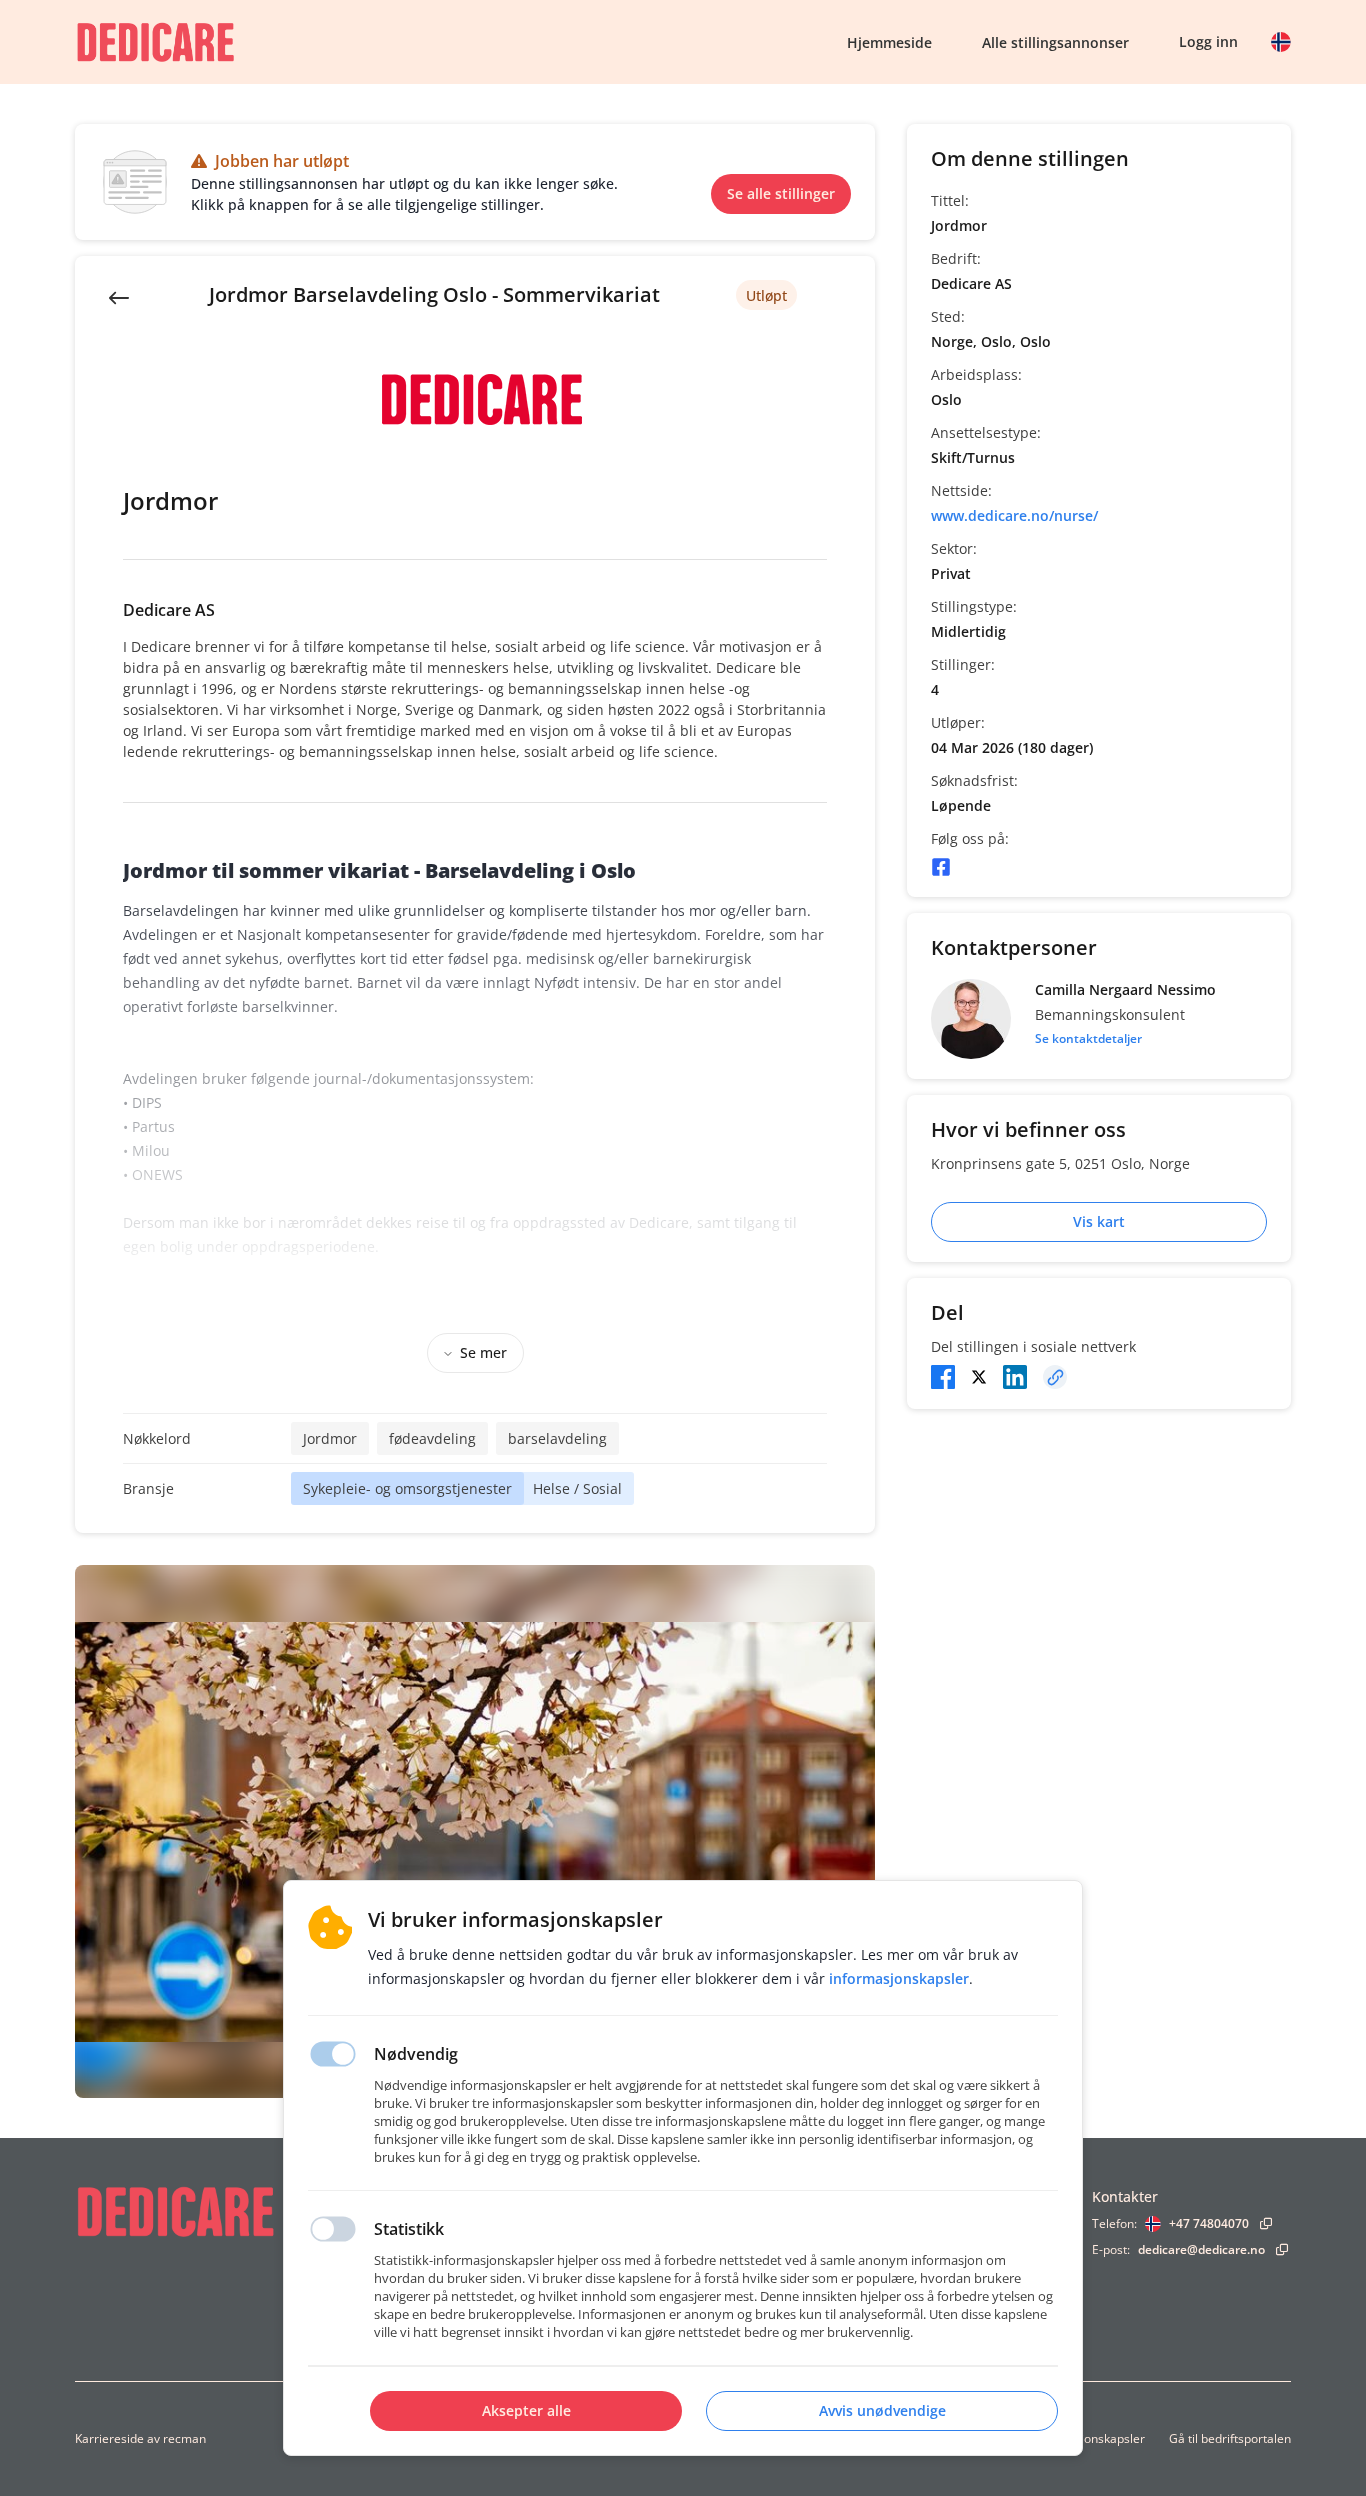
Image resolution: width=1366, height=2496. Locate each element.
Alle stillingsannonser (1055, 42)
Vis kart (1099, 1221)
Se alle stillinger (781, 193)
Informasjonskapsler (1088, 2438)
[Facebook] (941, 867)
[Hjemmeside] (230, 2211)
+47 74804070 (1209, 2223)
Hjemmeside (889, 42)
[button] (1281, 42)
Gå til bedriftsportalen (1230, 2438)
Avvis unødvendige (882, 2410)
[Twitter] (979, 1377)
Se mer (483, 1352)
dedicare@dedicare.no (1201, 2249)
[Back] (119, 296)
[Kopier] (1055, 1377)
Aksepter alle (526, 2410)
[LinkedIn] (1015, 1377)
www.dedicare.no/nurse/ (1014, 515)
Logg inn (1208, 41)
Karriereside (109, 2438)
